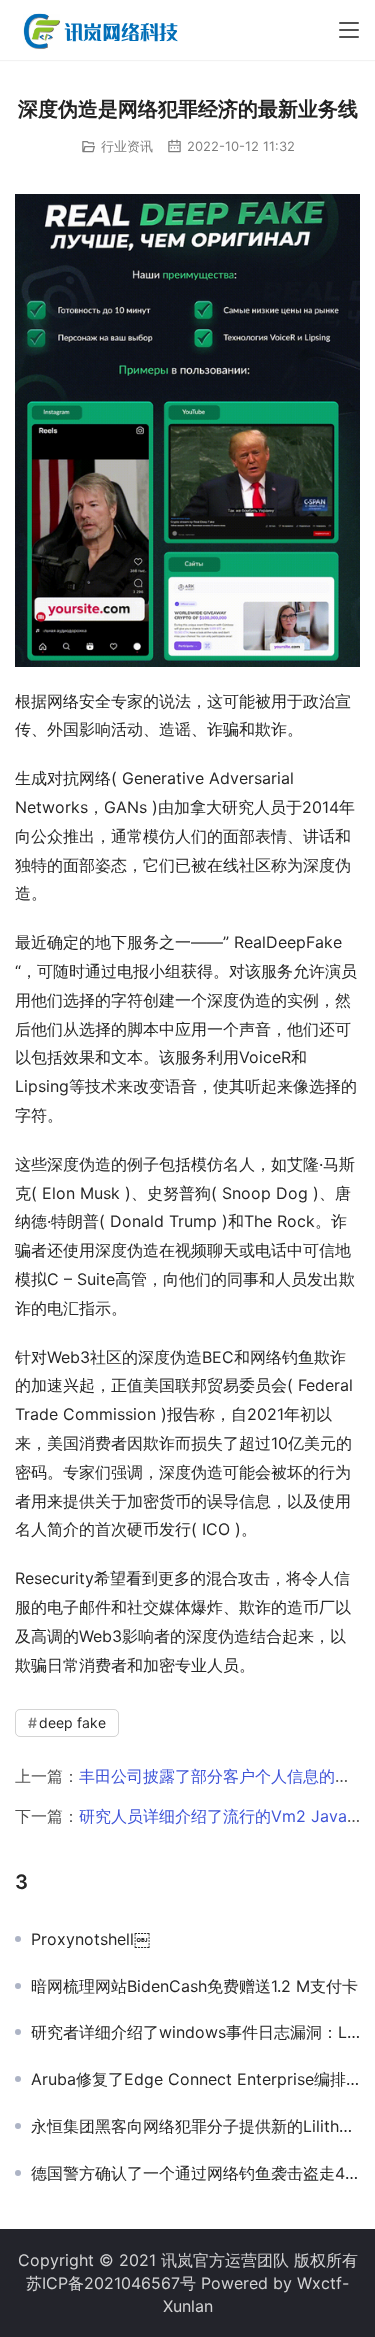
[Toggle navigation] (349, 30)
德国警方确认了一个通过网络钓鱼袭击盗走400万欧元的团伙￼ (195, 2173)
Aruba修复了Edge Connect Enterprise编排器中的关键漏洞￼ (195, 2079)
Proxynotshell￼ (90, 1939)
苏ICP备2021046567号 (111, 2283)
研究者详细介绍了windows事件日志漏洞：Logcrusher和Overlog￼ (195, 2032)
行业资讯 (127, 146)
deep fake (72, 1722)
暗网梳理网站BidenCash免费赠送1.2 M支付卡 (194, 1986)
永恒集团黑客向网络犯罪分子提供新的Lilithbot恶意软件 (195, 2126)
